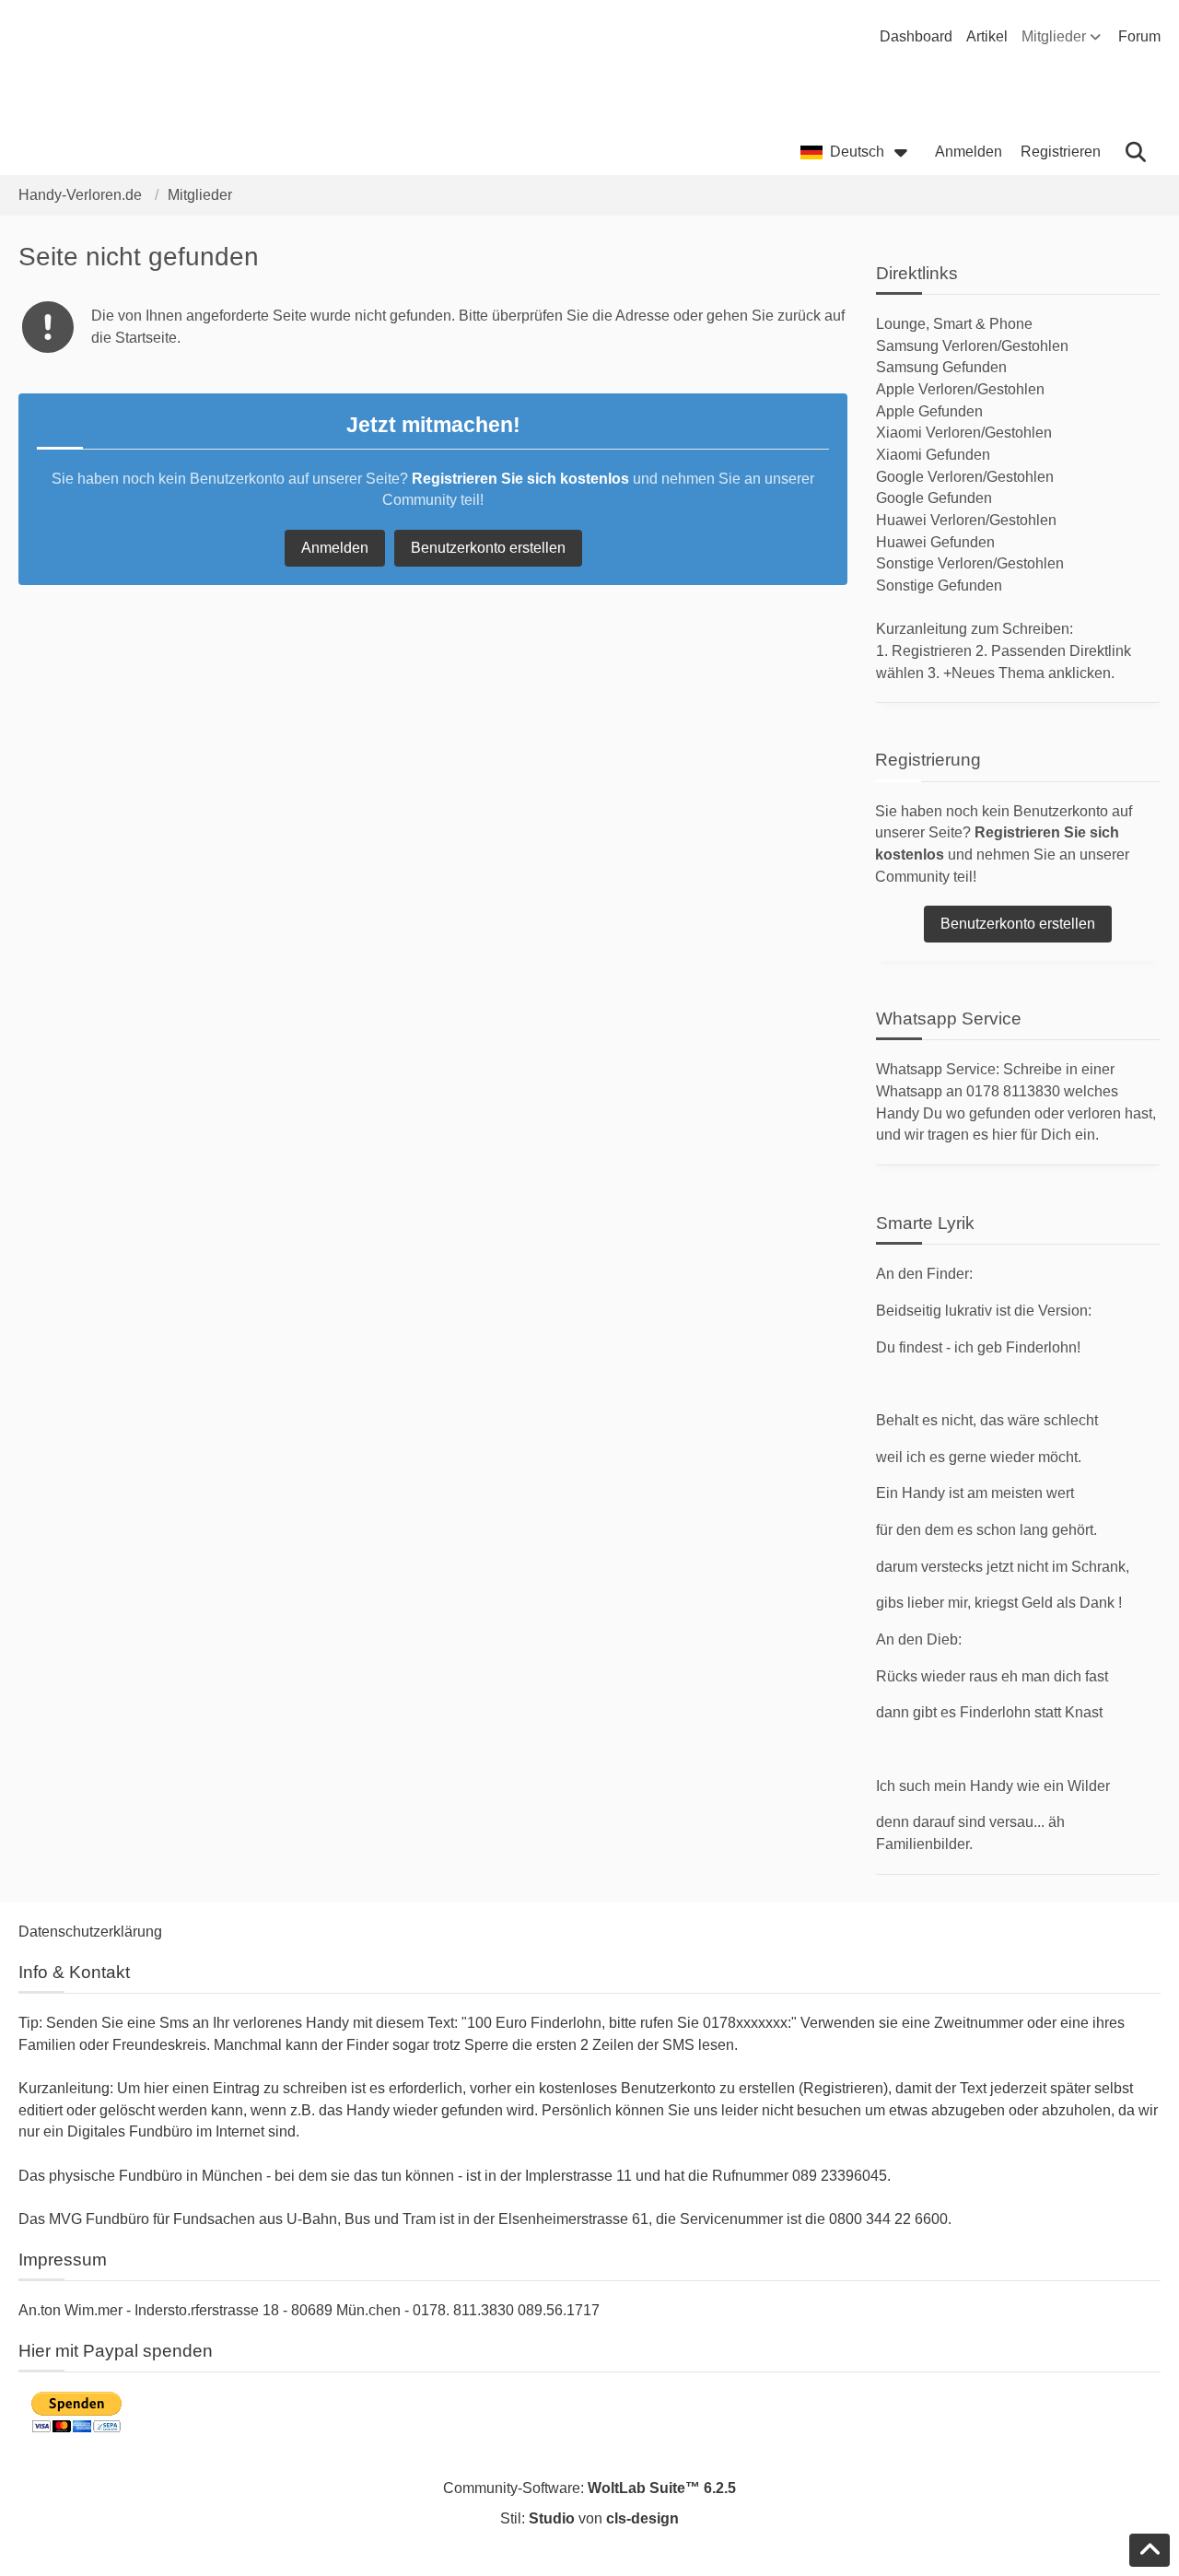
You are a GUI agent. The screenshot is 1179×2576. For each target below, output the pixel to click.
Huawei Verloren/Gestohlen (966, 520)
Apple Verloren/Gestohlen (960, 389)
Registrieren (1061, 152)
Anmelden (969, 152)
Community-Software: (589, 2488)
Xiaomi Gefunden (933, 455)
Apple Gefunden (929, 411)
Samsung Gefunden (941, 367)
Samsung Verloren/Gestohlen (972, 346)
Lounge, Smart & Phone (954, 324)
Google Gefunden (934, 498)
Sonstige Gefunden (939, 585)
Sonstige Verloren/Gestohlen (970, 563)
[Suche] (1135, 152)
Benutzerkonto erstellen (488, 548)
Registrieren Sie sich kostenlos (520, 479)
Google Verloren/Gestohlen (965, 477)
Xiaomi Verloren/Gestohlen (964, 433)
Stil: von (589, 2518)
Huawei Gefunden (935, 542)
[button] (858, 152)
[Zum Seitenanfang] (1150, 2550)
